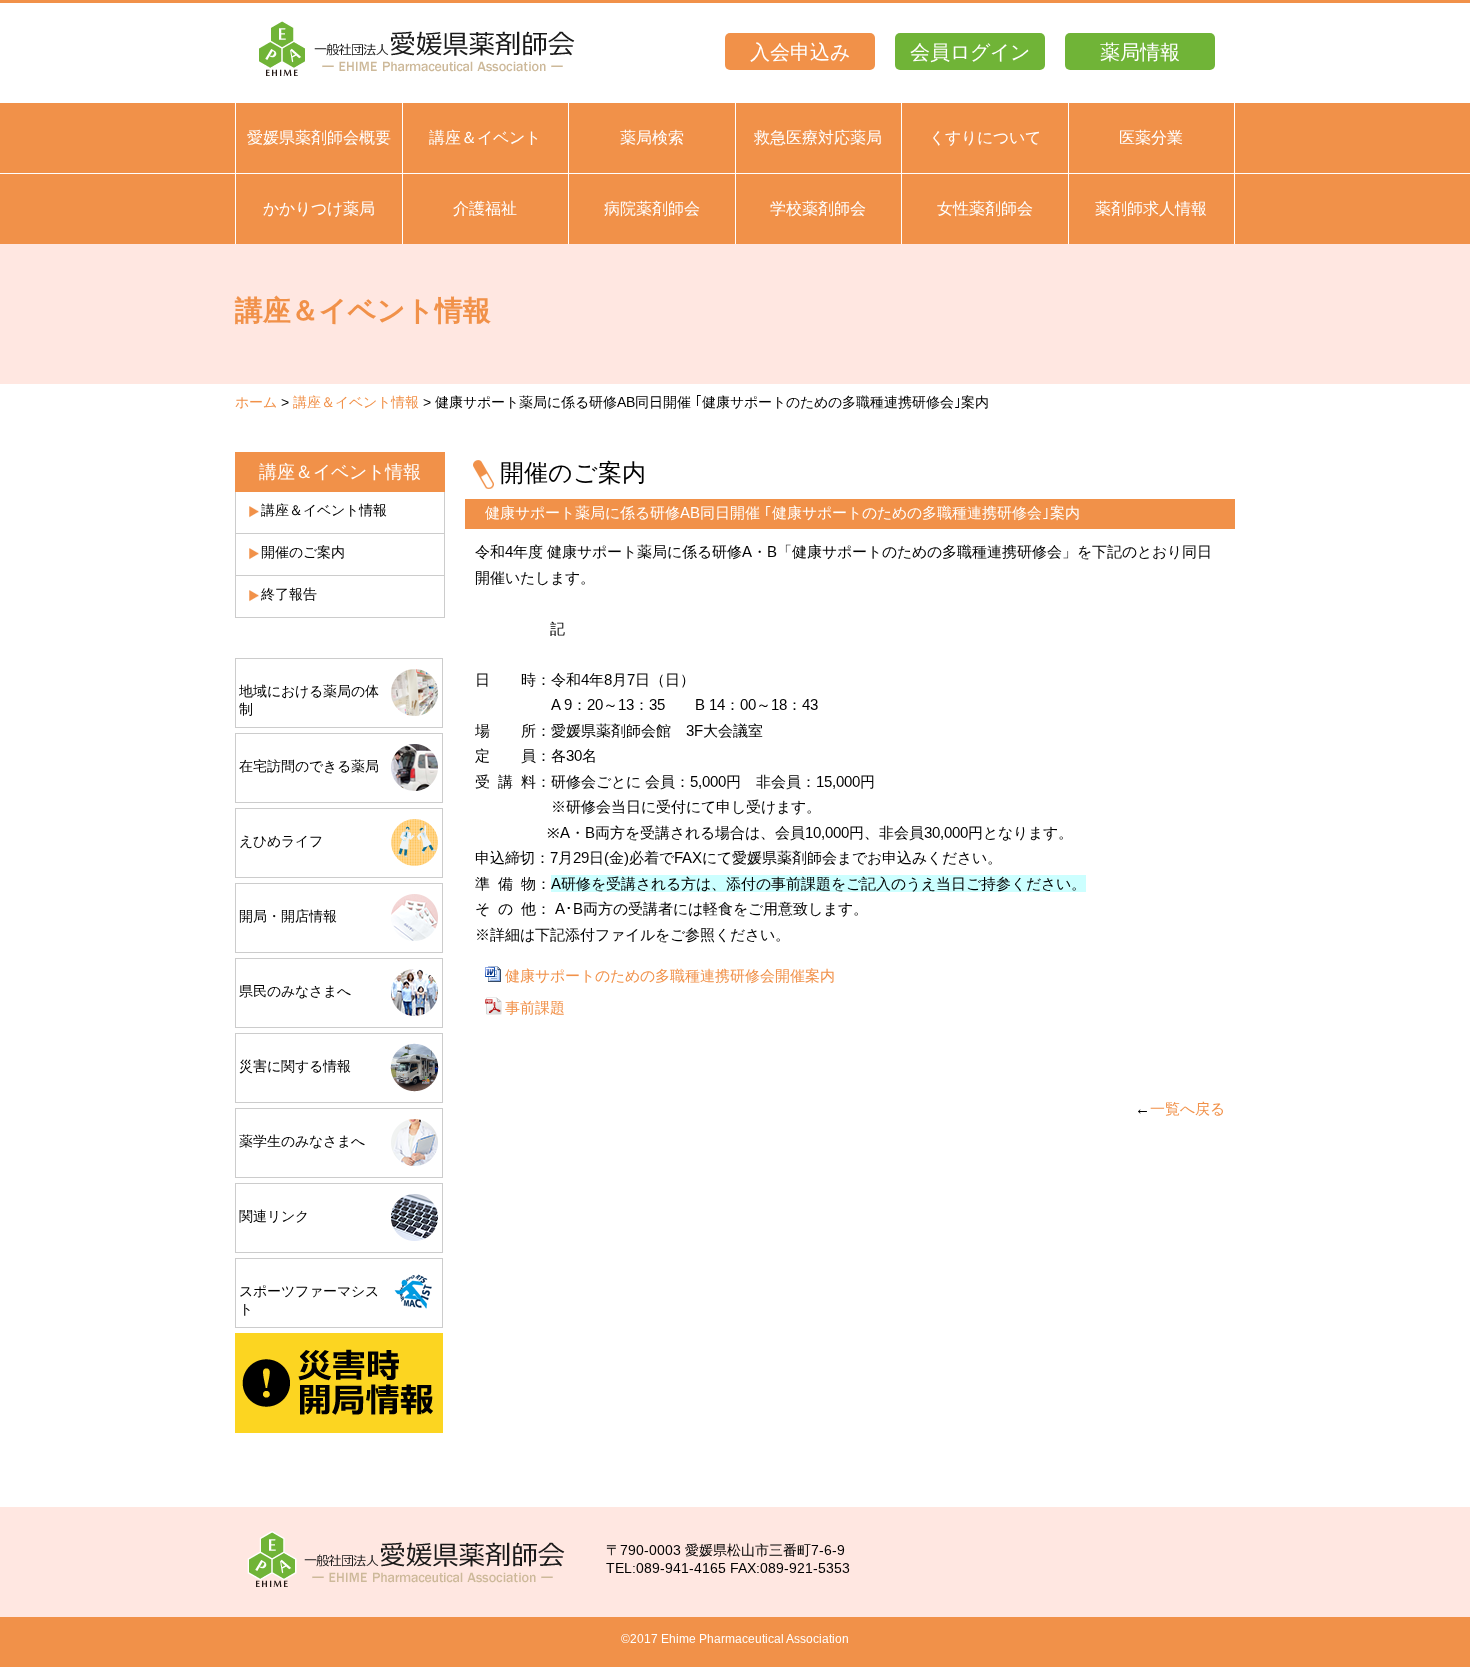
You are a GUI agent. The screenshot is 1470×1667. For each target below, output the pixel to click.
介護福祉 (485, 208)
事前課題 (535, 1007)
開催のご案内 (303, 552)
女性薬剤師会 (985, 208)
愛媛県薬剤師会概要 (319, 137)
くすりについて (985, 137)
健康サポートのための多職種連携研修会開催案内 (670, 975)
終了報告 (289, 594)
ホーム (256, 402)
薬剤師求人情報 (1151, 208)
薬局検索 (652, 137)
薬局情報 (1140, 52)
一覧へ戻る (1187, 1108)
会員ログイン (970, 52)
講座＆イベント (485, 137)
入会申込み (800, 52)
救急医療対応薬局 (818, 137)
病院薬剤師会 (652, 208)
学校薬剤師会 (818, 208)
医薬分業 (1151, 137)
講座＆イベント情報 (356, 402)
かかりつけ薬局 (319, 208)
